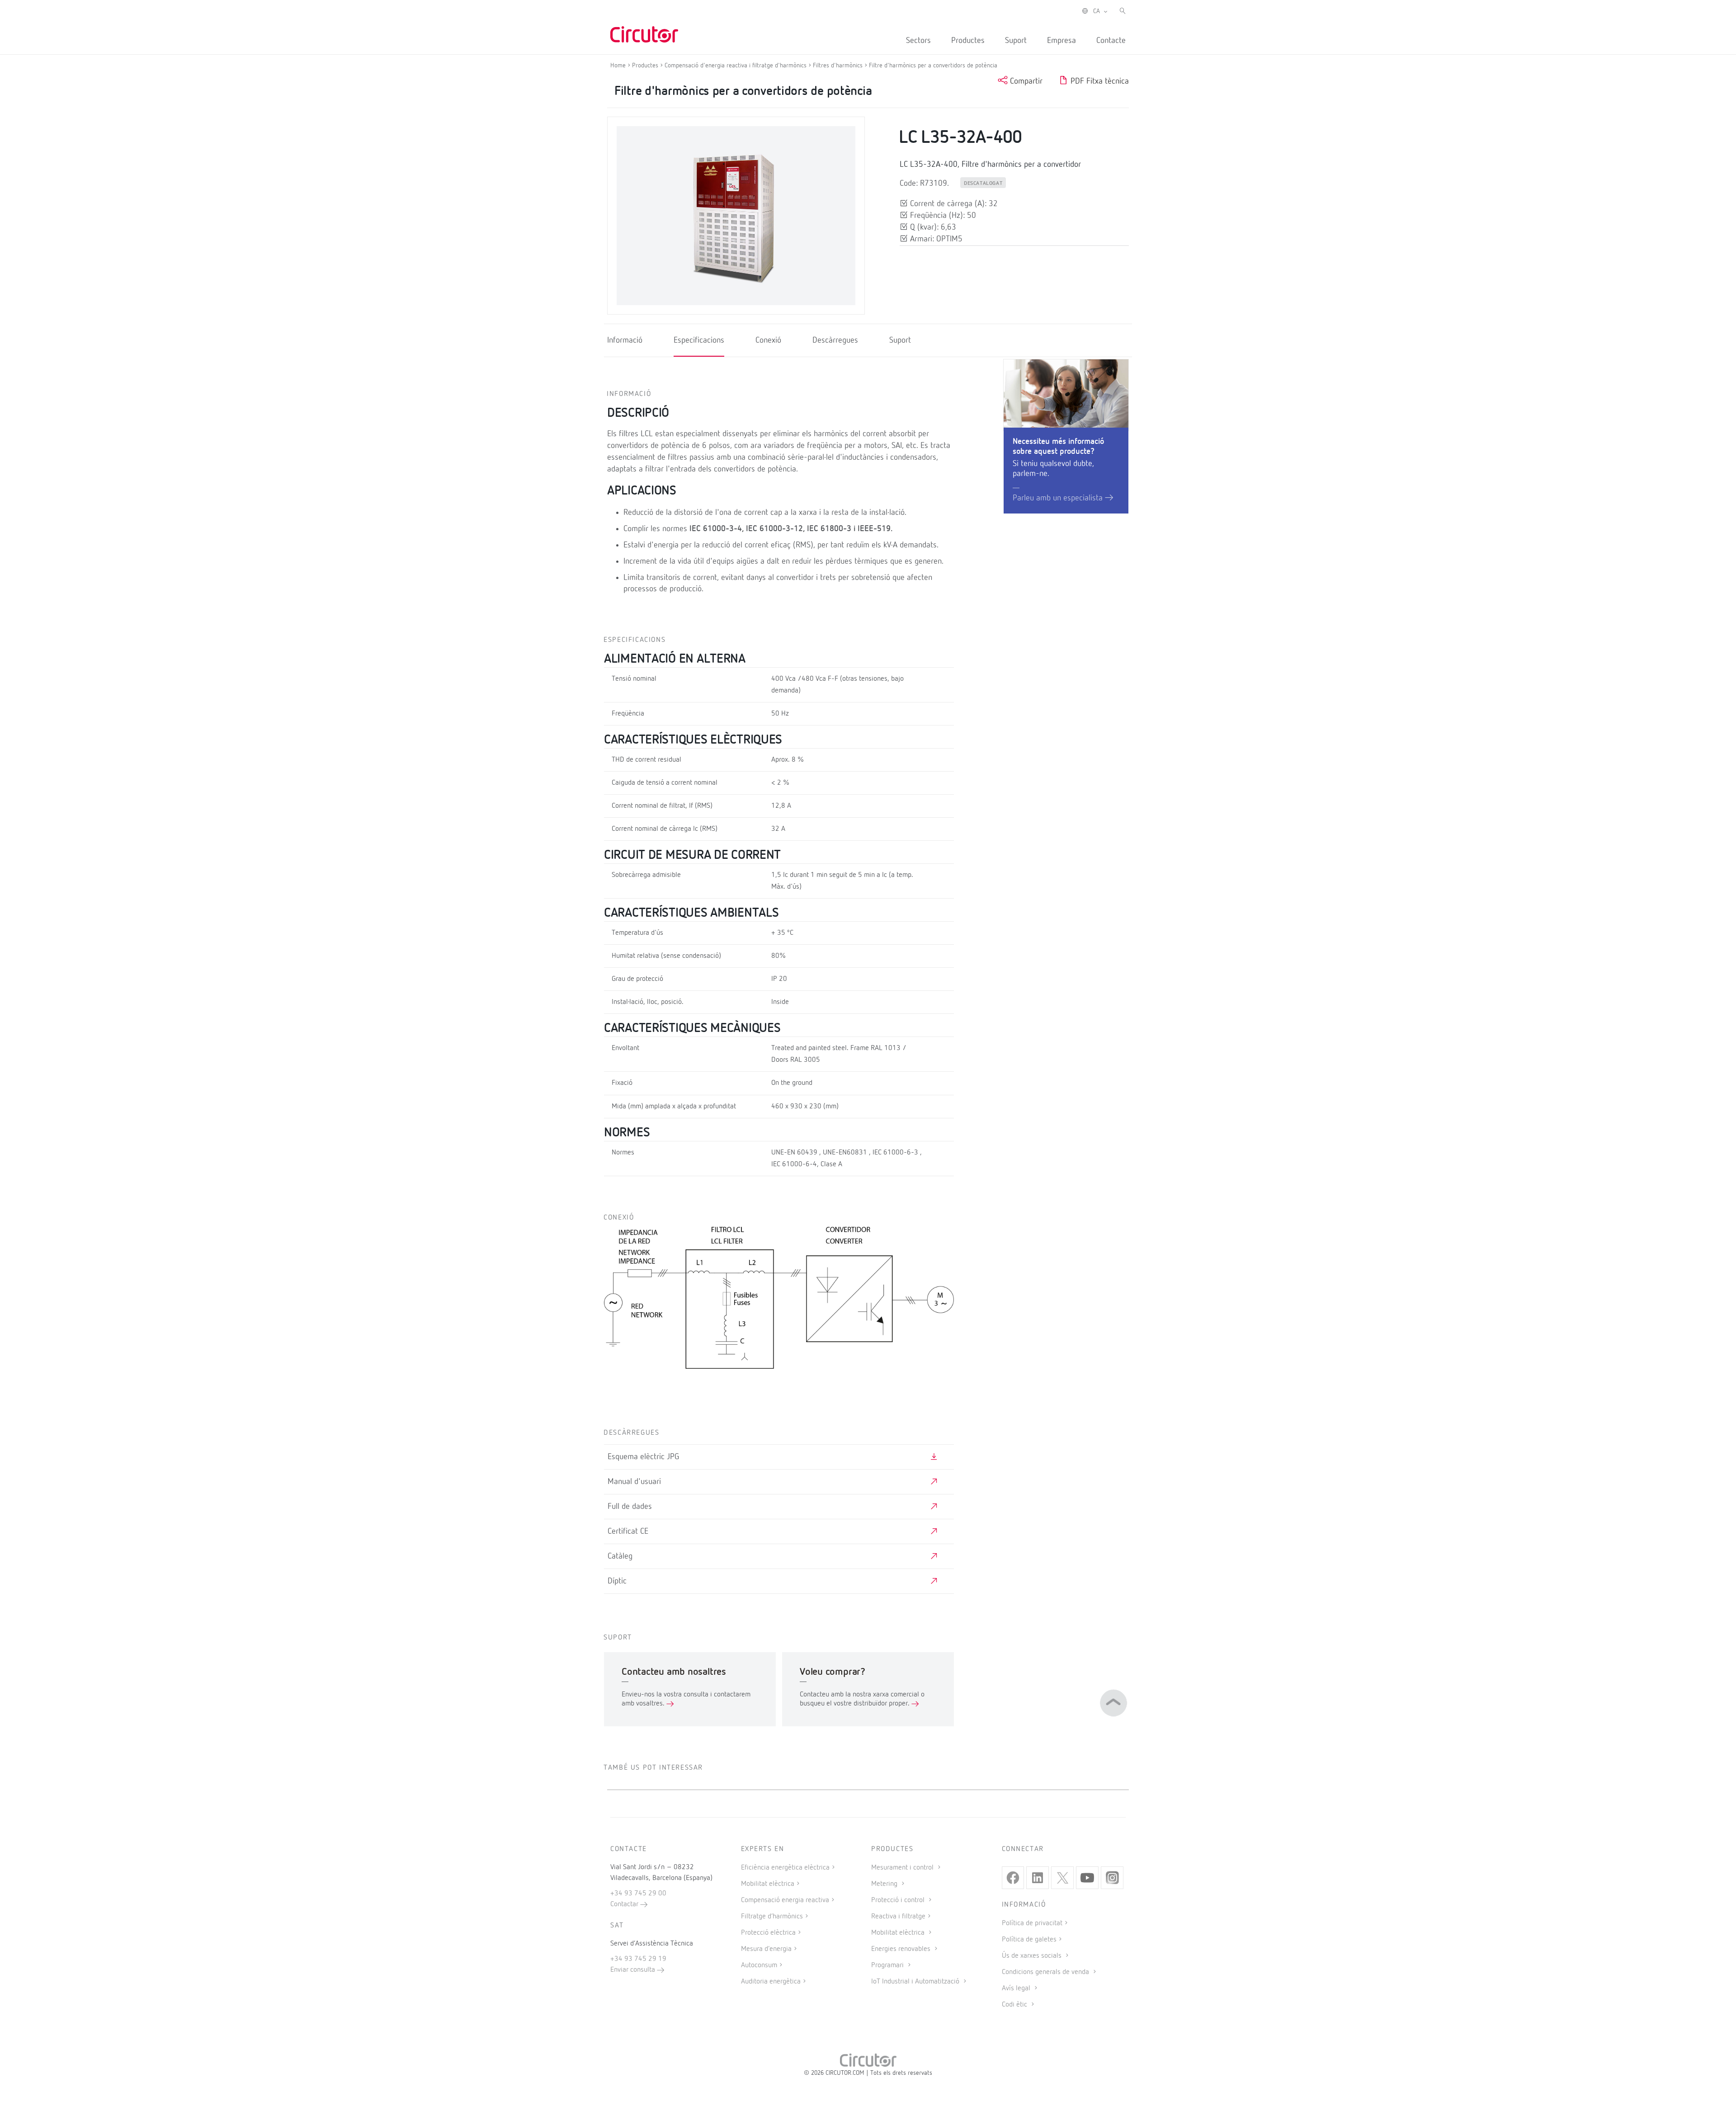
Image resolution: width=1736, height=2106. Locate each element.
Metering (885, 1884)
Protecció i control (899, 1900)
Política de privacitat (1032, 1923)
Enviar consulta (634, 1970)
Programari (888, 1965)
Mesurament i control (903, 1868)
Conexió (768, 340)
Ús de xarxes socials (1033, 1956)
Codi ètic (1015, 2005)
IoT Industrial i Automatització (916, 1982)
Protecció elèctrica (768, 1933)
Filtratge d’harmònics (772, 1917)
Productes (968, 41)
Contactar (625, 1904)
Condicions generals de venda (1046, 1972)
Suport (1016, 41)
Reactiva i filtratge (898, 1917)
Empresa (1061, 41)
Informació (625, 340)
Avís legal (1017, 1988)
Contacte (1111, 41)
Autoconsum (759, 1965)
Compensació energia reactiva (785, 1900)
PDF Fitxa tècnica (1099, 81)
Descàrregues (835, 340)
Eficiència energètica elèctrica (785, 1868)
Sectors (918, 41)
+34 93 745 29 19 (638, 1959)
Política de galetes (1029, 1940)
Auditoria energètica (771, 1982)
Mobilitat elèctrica (768, 1884)
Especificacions (699, 340)
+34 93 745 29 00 (638, 1894)
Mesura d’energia (766, 1949)
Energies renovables (902, 1949)
